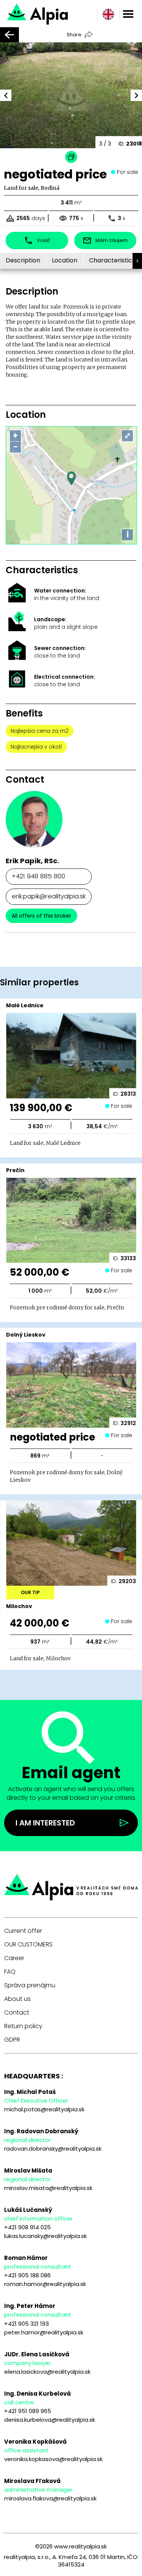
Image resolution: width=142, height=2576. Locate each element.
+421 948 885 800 (38, 876)
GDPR (12, 2040)
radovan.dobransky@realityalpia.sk (53, 2149)
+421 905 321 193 (27, 2324)
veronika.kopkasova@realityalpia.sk (53, 2459)
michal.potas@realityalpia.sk (44, 2109)
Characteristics (112, 260)
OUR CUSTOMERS (28, 1945)
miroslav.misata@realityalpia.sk (48, 2188)
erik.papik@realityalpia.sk (49, 896)
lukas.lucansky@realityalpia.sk (45, 2236)
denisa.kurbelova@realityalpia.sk (50, 2420)
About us (17, 1999)
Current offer (23, 1931)
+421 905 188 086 (27, 2275)
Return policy (23, 2026)
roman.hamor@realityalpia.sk (45, 2284)
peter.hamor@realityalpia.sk (44, 2332)
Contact (17, 2013)
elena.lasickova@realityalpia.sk (47, 2372)
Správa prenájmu (30, 1985)
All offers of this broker (41, 916)
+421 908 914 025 (27, 2227)
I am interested (45, 1823)
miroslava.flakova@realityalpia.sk (50, 2498)
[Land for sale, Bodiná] (60, 13)
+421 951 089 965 (28, 2411)
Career (14, 1958)
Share (74, 35)
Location (65, 260)
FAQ (10, 1972)
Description (23, 260)
